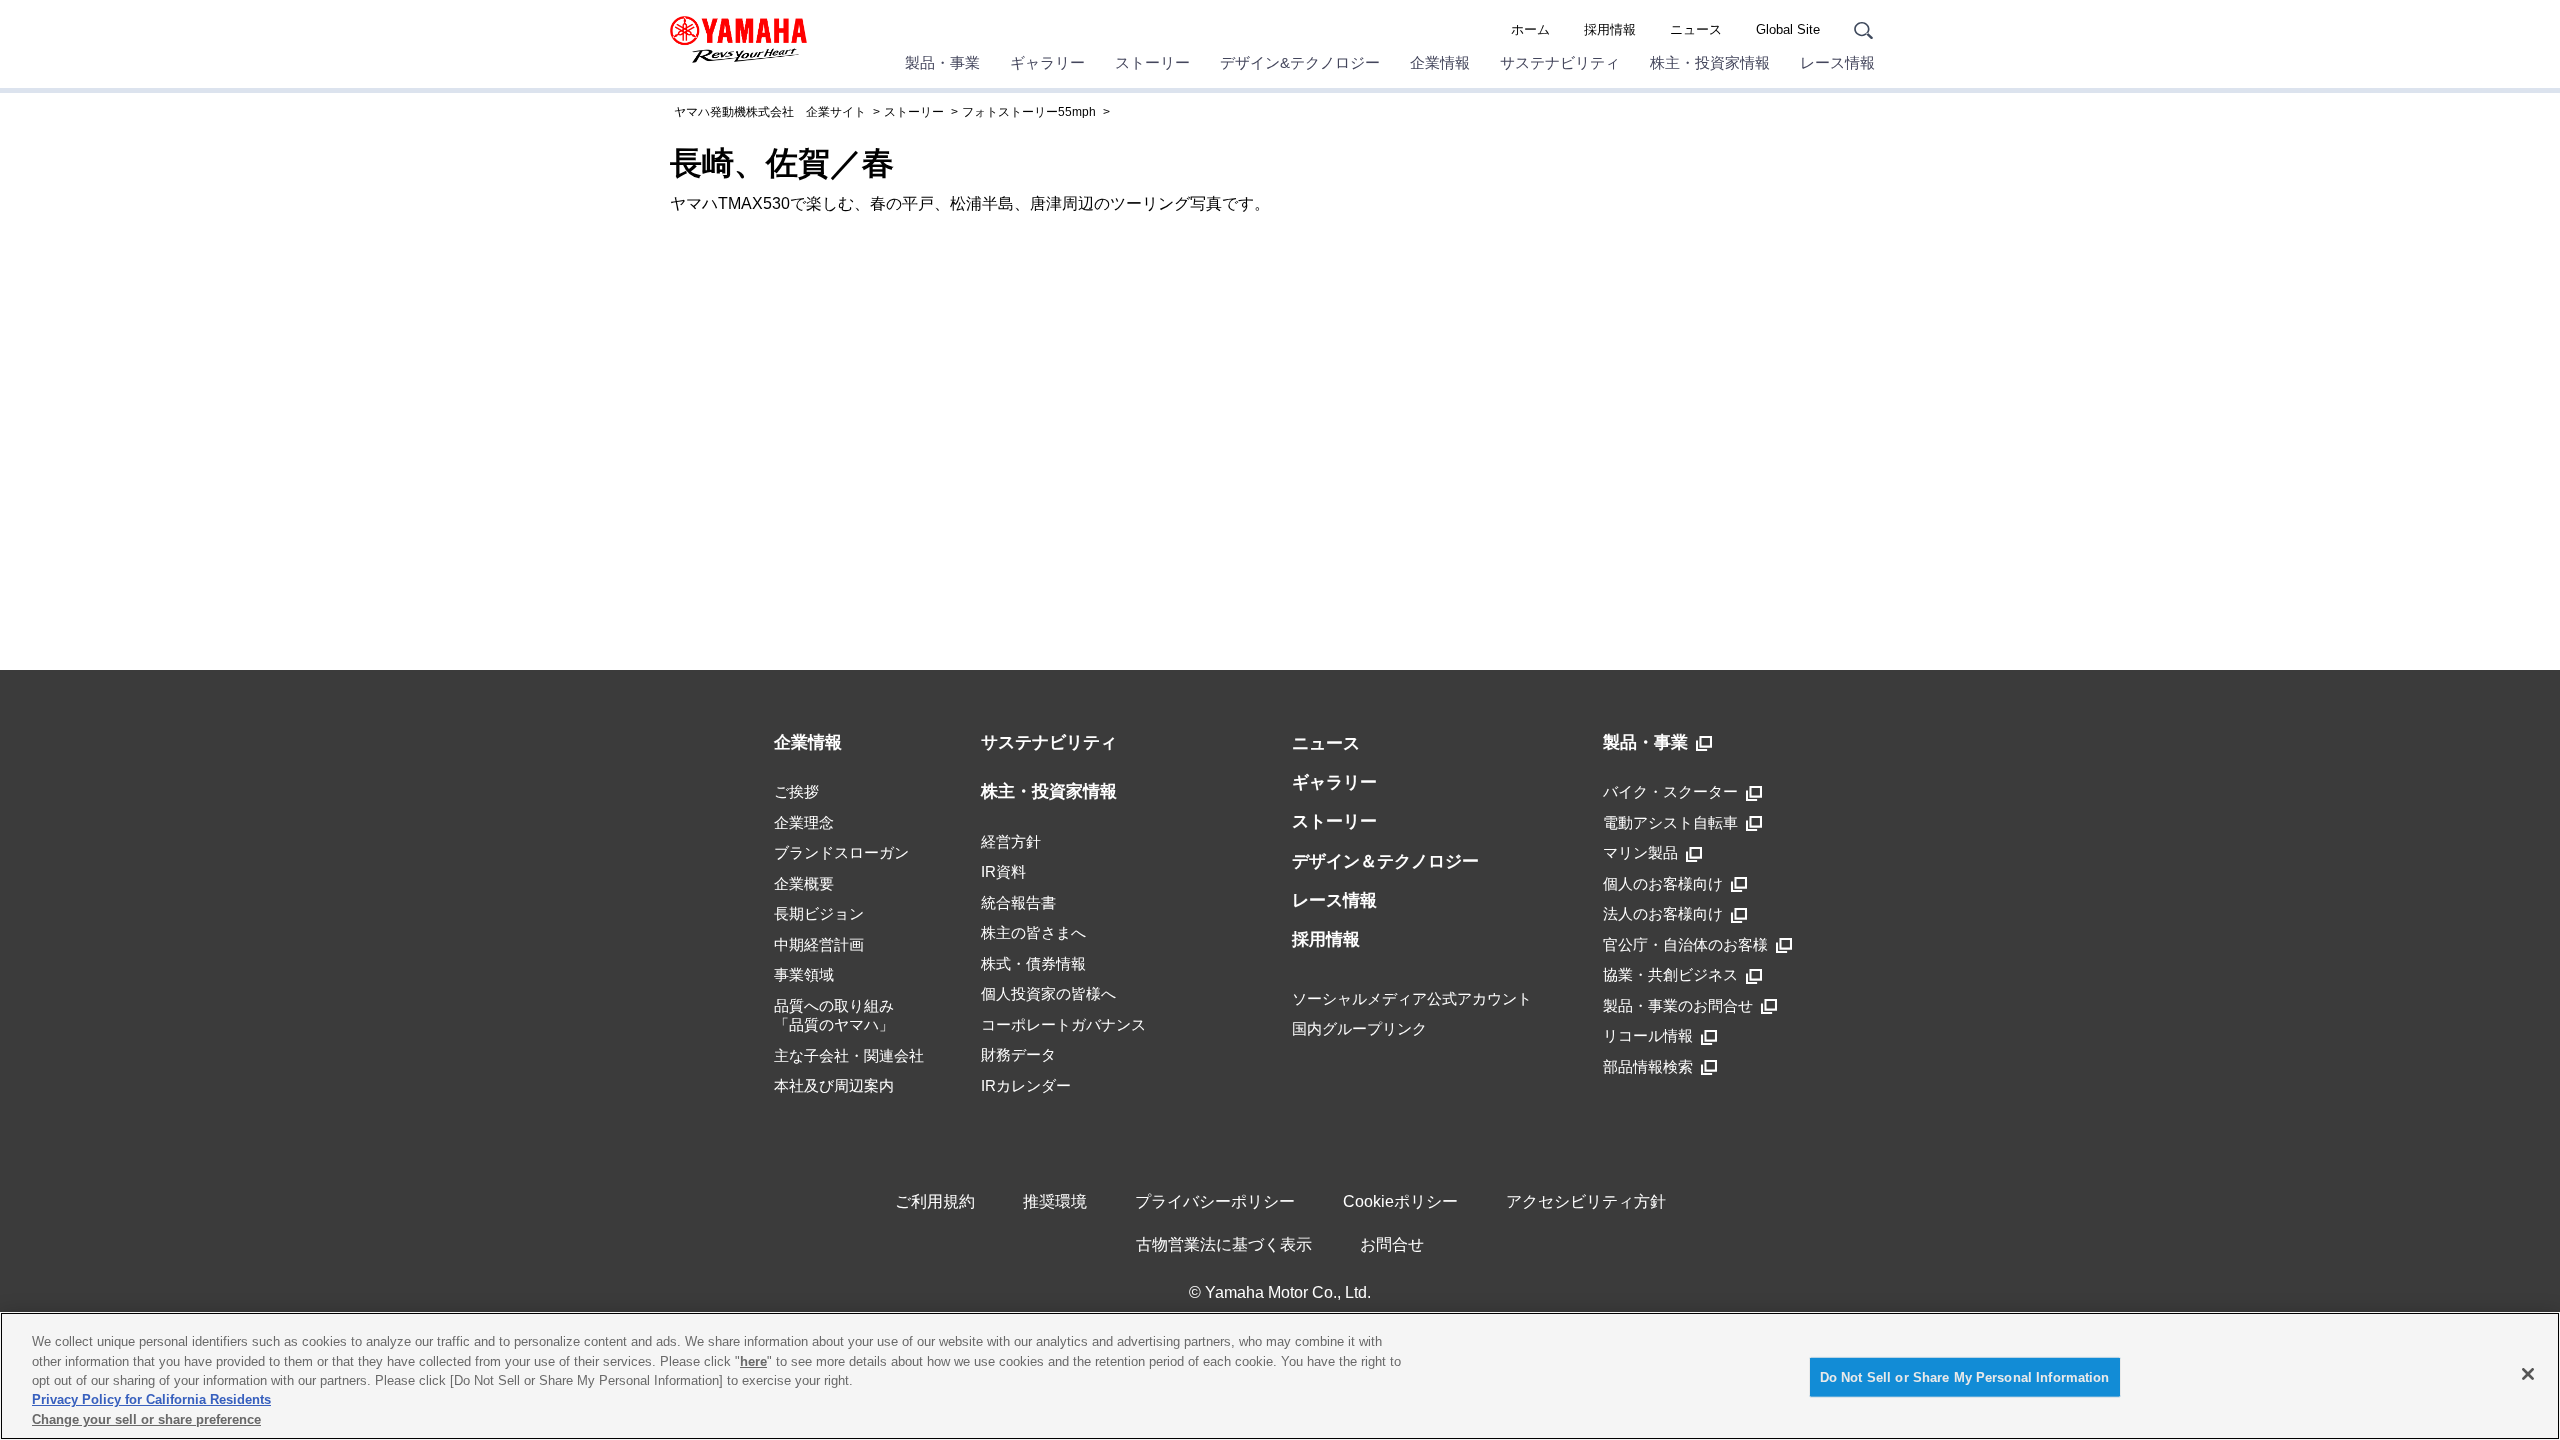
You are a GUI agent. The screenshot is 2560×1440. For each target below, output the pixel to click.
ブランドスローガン (841, 852)
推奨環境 (1055, 1201)
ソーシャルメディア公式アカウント (1412, 998)
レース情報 (1837, 62)
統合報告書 (1018, 902)
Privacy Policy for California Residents (151, 1400)
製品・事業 (942, 62)
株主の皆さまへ (1033, 932)
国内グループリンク (1359, 1028)
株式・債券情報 (1033, 963)
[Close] (2528, 1374)
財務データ (1018, 1054)
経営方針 (1011, 841)
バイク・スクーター (1670, 791)
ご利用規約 (935, 1201)
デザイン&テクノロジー (1300, 62)
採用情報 (1610, 29)
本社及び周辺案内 (834, 1085)
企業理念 (804, 822)
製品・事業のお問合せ (1678, 1005)
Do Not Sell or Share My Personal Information (1965, 1377)
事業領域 (804, 974)
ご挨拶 (796, 791)
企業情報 (1440, 62)
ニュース (1696, 29)
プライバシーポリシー (1215, 1201)
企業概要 (804, 883)
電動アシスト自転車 (1670, 822)
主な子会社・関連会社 (849, 1055)
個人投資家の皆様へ (1048, 993)
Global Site (1788, 29)
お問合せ (1392, 1244)
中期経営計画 (819, 944)
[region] (1280, 1376)
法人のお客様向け (1663, 913)
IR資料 (1003, 871)
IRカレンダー (1026, 1085)
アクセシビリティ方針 (1586, 1201)
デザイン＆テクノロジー (1385, 861)
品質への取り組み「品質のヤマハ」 (834, 1015)
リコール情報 (1648, 1035)
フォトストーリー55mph (1029, 112)
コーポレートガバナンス (1063, 1024)
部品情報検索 (1648, 1066)
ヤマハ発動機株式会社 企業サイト (770, 112)
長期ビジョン (819, 913)
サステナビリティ (1560, 62)
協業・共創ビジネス (1670, 974)
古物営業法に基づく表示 (1224, 1244)
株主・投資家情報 (1710, 62)
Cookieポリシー (1400, 1201)
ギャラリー (1047, 62)
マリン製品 (1640, 852)
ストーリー (1152, 62)
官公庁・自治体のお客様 (1685, 944)
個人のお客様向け (1663, 883)
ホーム (1530, 29)
